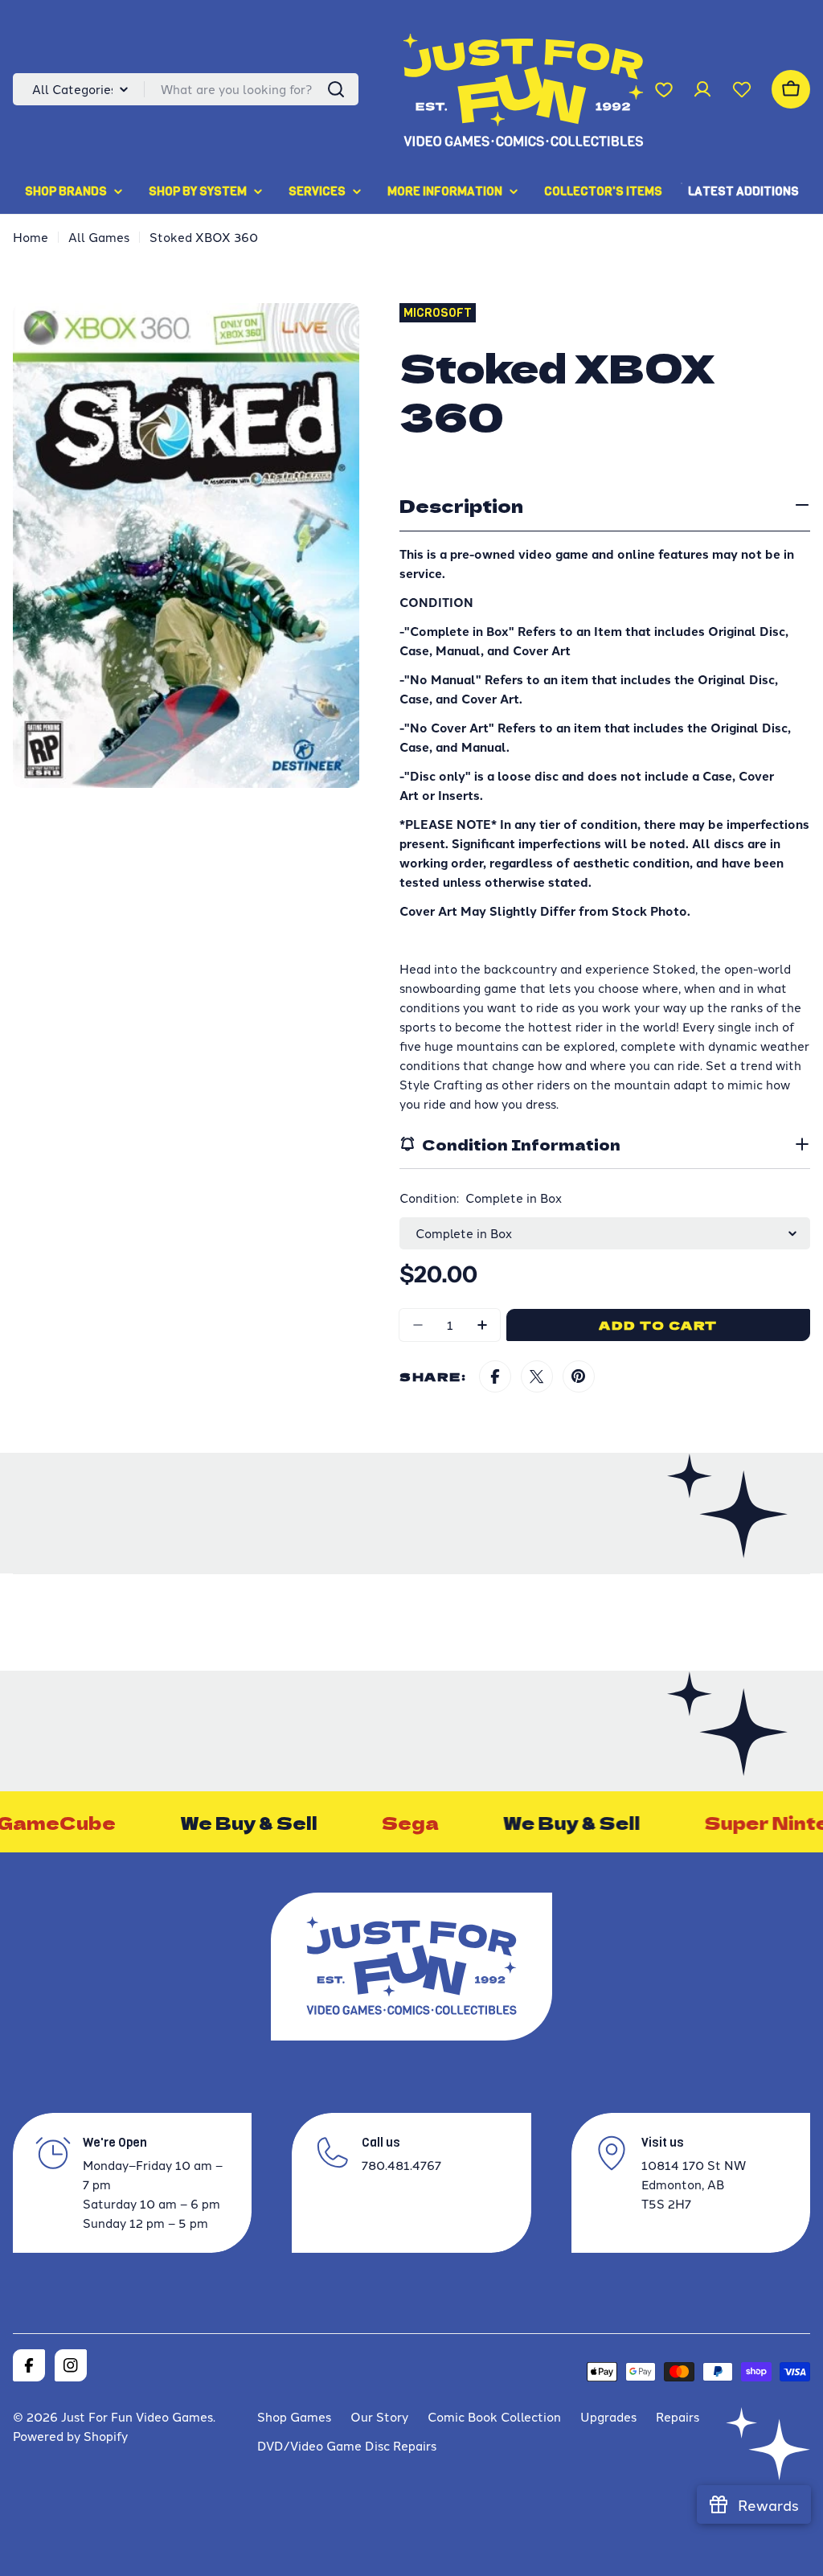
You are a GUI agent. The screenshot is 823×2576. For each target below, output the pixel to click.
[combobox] (186, 89)
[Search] (336, 89)
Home (31, 237)
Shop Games (294, 2416)
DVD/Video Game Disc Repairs (347, 2445)
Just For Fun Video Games (137, 2416)
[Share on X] (537, 1376)
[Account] (702, 89)
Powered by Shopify (70, 2436)
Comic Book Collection (494, 2416)
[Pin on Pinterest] (579, 1376)
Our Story (379, 2416)
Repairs (678, 2416)
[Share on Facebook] (495, 1376)
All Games (99, 237)
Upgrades (608, 2416)
